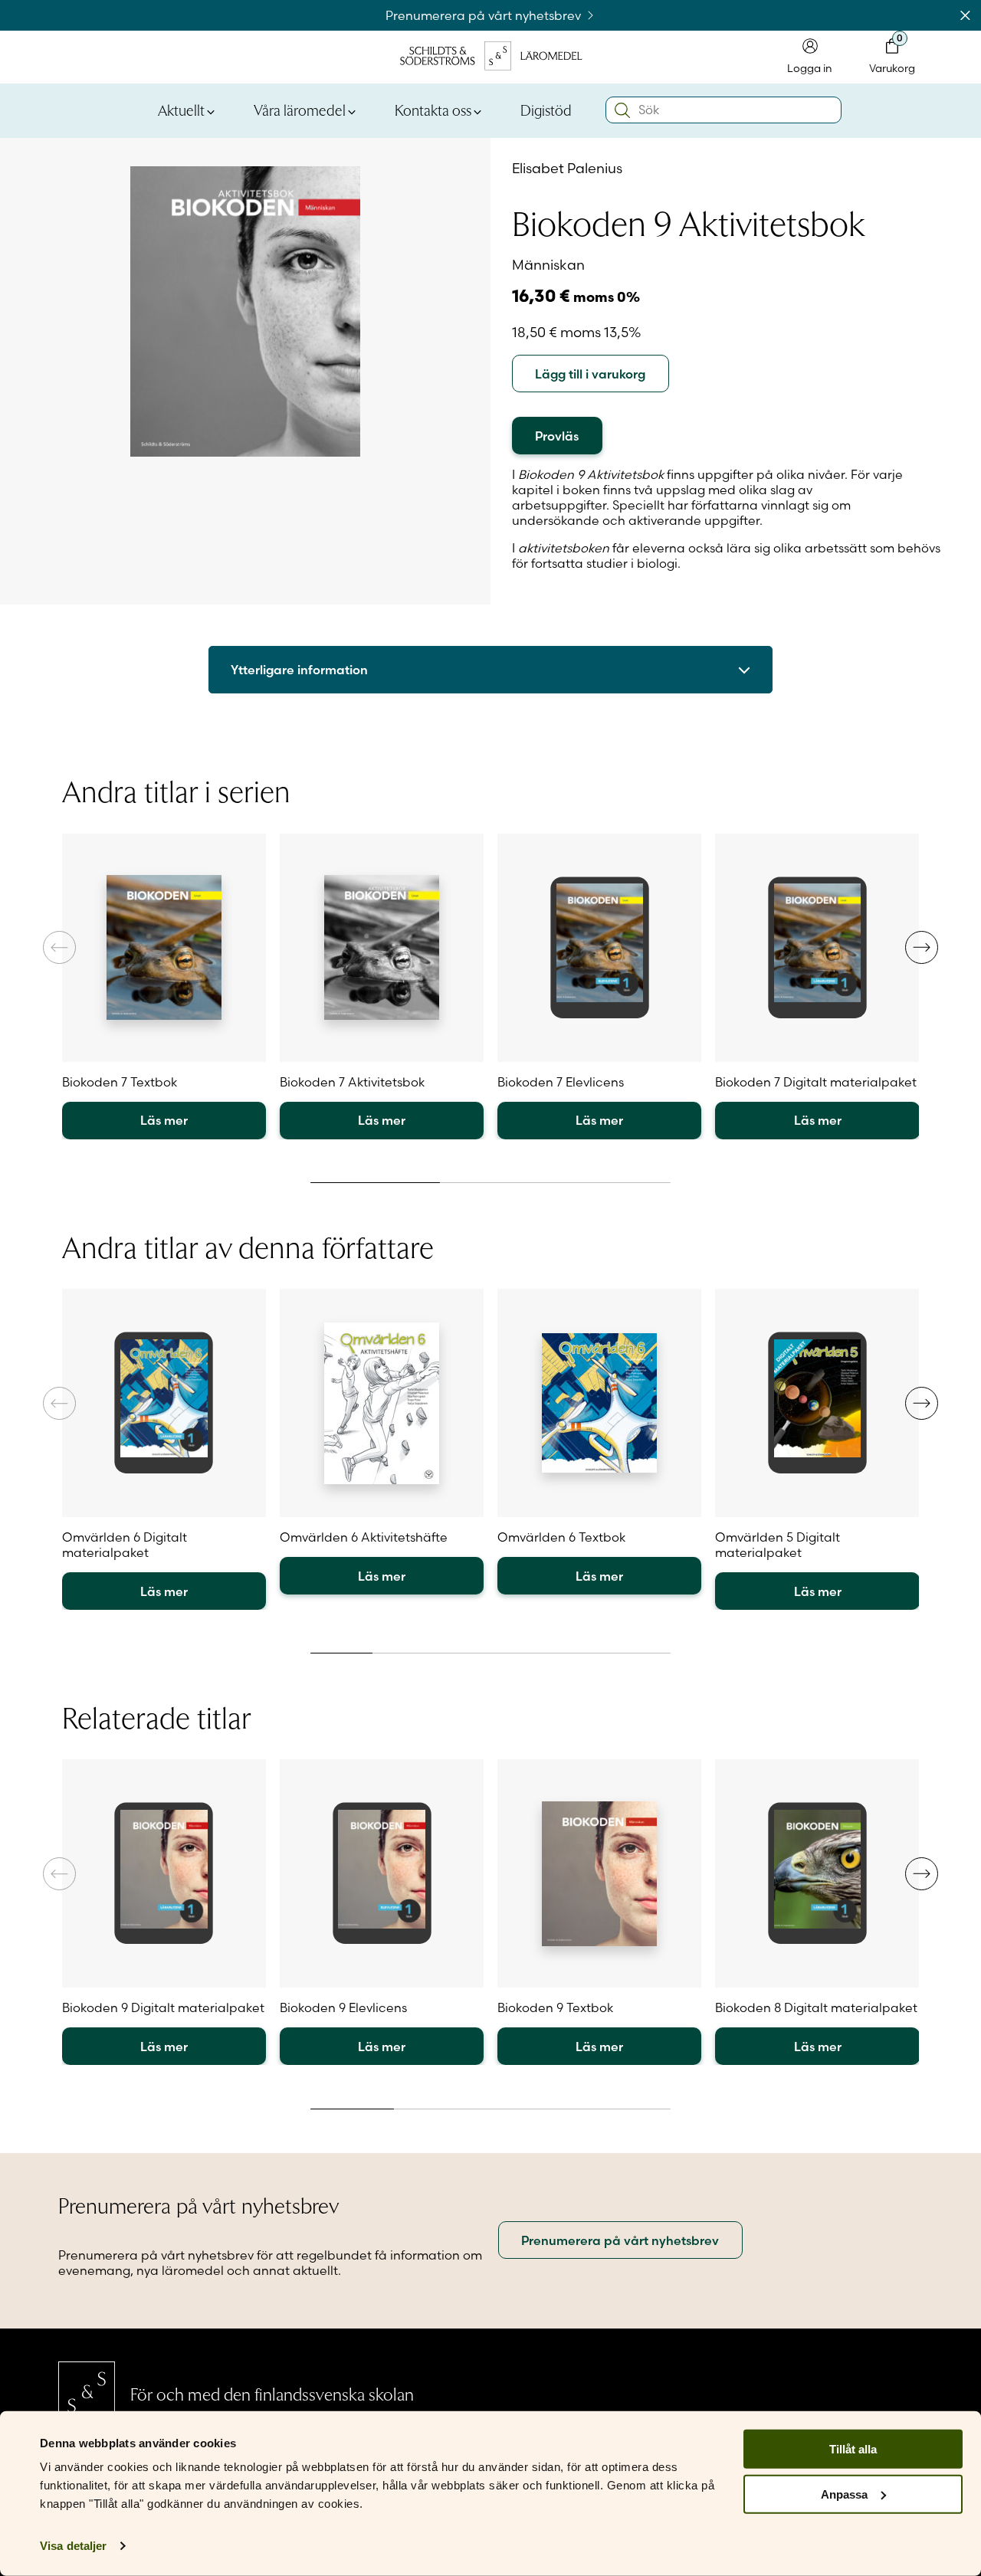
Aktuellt (181, 110)
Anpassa (844, 2494)
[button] (922, 947)
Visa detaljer (73, 2546)
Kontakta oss (433, 110)
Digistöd (546, 110)
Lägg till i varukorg (590, 374)
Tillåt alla (853, 2449)
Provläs (557, 436)
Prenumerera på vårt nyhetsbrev (485, 15)
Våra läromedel (300, 110)
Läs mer (164, 1120)
